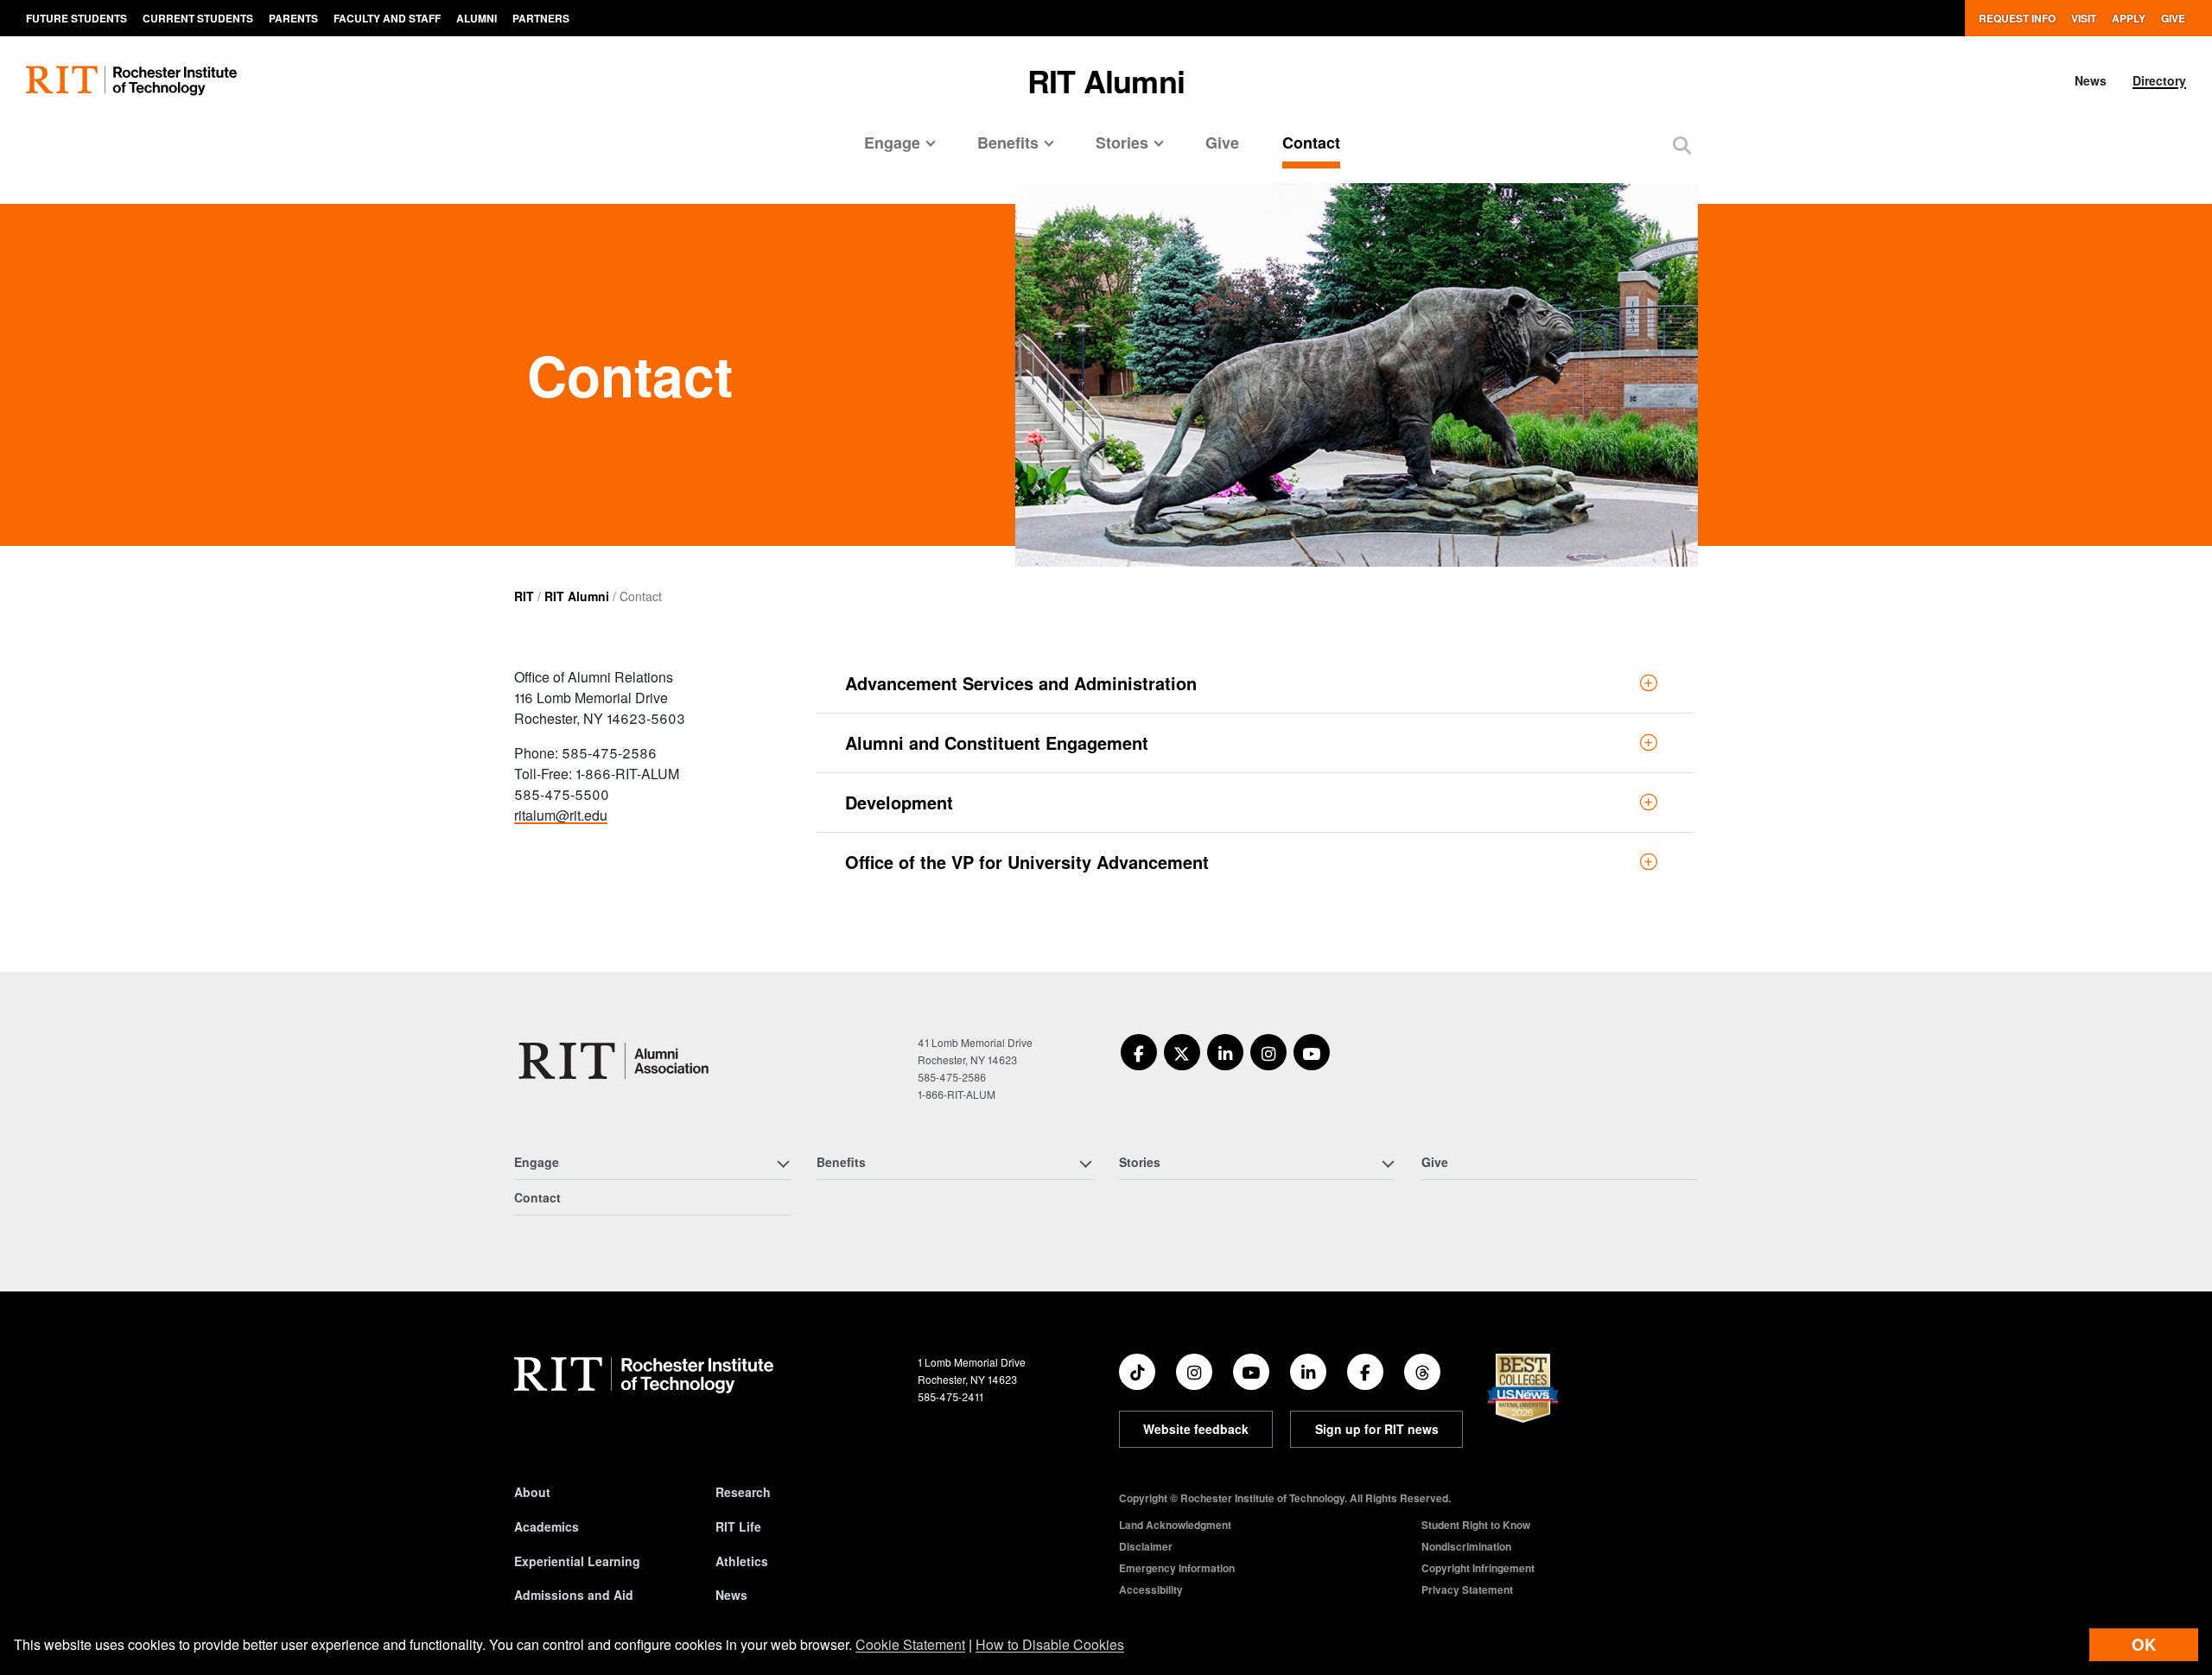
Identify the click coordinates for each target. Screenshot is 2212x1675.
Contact (1311, 143)
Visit (2084, 18)
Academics (547, 1526)
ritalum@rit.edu (561, 815)
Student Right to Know (1476, 1525)
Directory (2159, 80)
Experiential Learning (577, 1561)
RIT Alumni (1106, 80)
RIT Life (738, 1526)
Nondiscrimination (1466, 1546)
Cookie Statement (910, 1644)
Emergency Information (1177, 1568)
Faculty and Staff (387, 18)
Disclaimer (1146, 1546)
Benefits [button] (1008, 143)
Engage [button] (892, 143)
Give (2173, 18)
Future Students (76, 18)
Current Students (198, 18)
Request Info (2017, 18)
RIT (524, 596)
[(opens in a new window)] (1139, 1052)
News (2091, 80)
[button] (1682, 145)
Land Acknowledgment (1175, 1525)
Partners (541, 18)
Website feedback (1196, 1429)
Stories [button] (1122, 143)
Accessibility (1151, 1589)
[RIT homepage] (131, 81)
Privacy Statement (1467, 1589)
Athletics (742, 1561)
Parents (293, 18)
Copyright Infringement (1478, 1568)
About (532, 1492)
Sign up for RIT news (1377, 1429)
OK (2144, 1644)
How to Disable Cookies (1050, 1644)
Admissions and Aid (574, 1595)
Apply (2129, 18)
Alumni (477, 18)
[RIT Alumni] (616, 1061)
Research (743, 1492)
